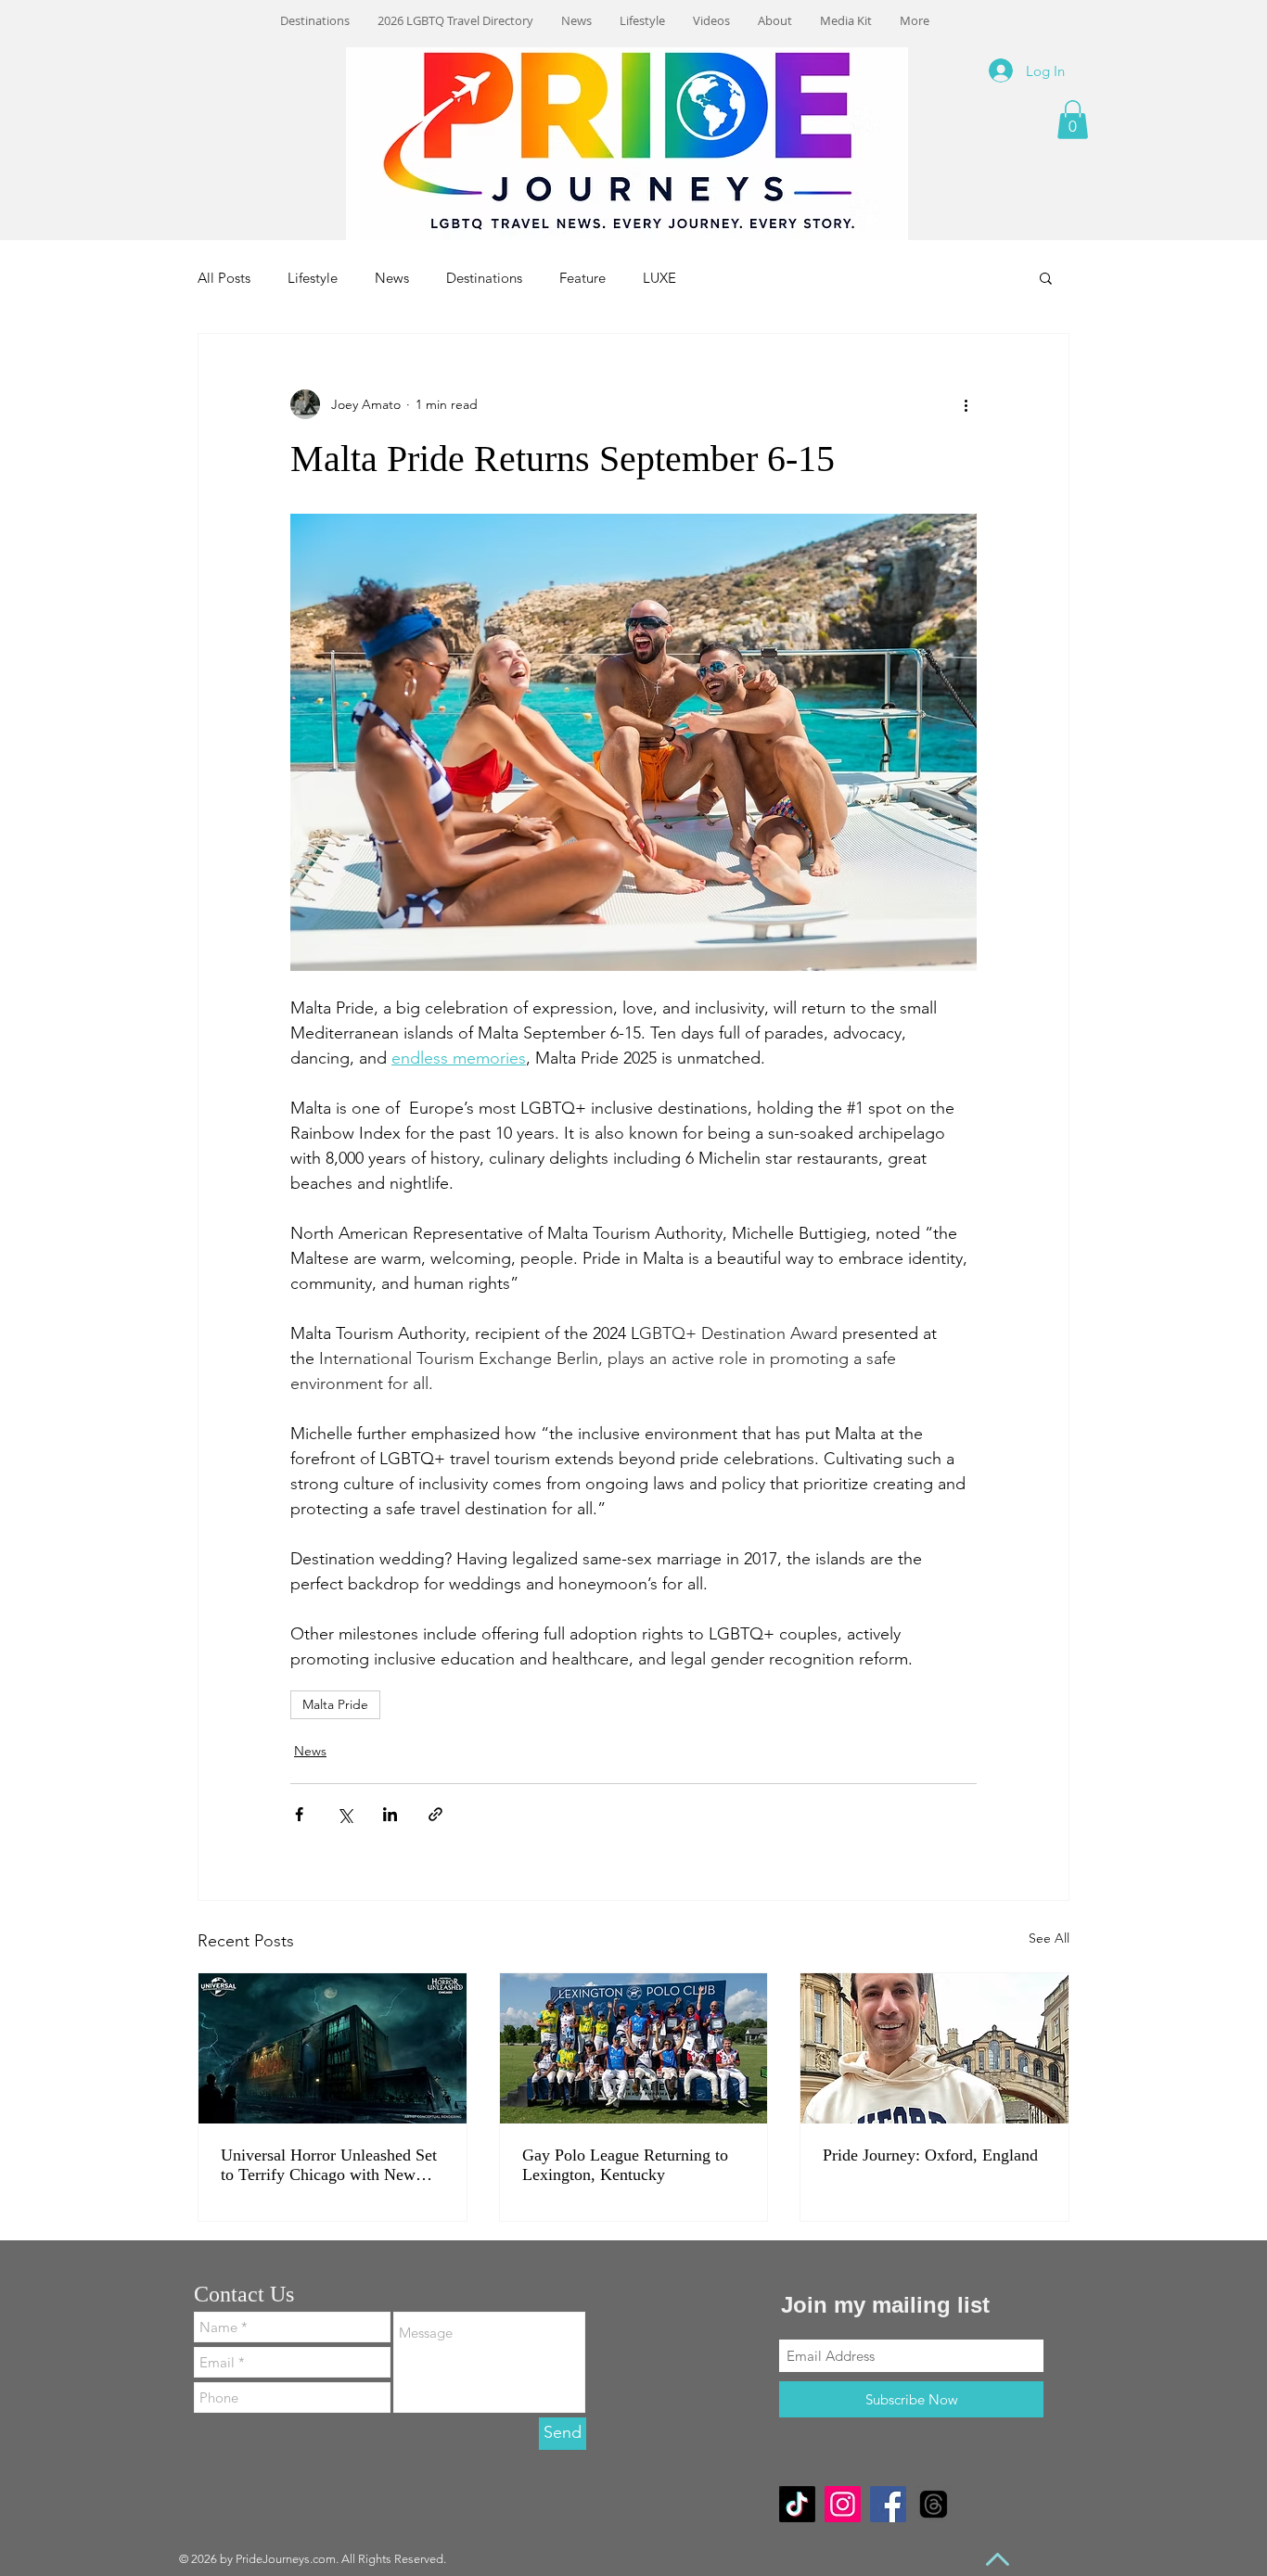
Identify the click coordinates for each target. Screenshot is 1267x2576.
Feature (582, 278)
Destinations (484, 278)
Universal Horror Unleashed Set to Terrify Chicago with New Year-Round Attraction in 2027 (329, 2165)
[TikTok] (797, 2504)
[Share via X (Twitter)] (345, 1814)
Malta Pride (335, 1704)
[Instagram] (843, 2504)
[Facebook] (888, 2504)
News (392, 278)
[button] (1073, 120)
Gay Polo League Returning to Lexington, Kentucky (625, 2165)
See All (1049, 1938)
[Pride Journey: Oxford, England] (934, 2048)
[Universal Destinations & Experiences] (333, 2048)
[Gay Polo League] (634, 2048)
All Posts (224, 278)
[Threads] (934, 2504)
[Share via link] (435, 1814)
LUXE (659, 278)
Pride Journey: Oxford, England (930, 2155)
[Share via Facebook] (299, 1814)
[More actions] (966, 404)
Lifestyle (313, 278)
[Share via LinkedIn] (390, 1814)
